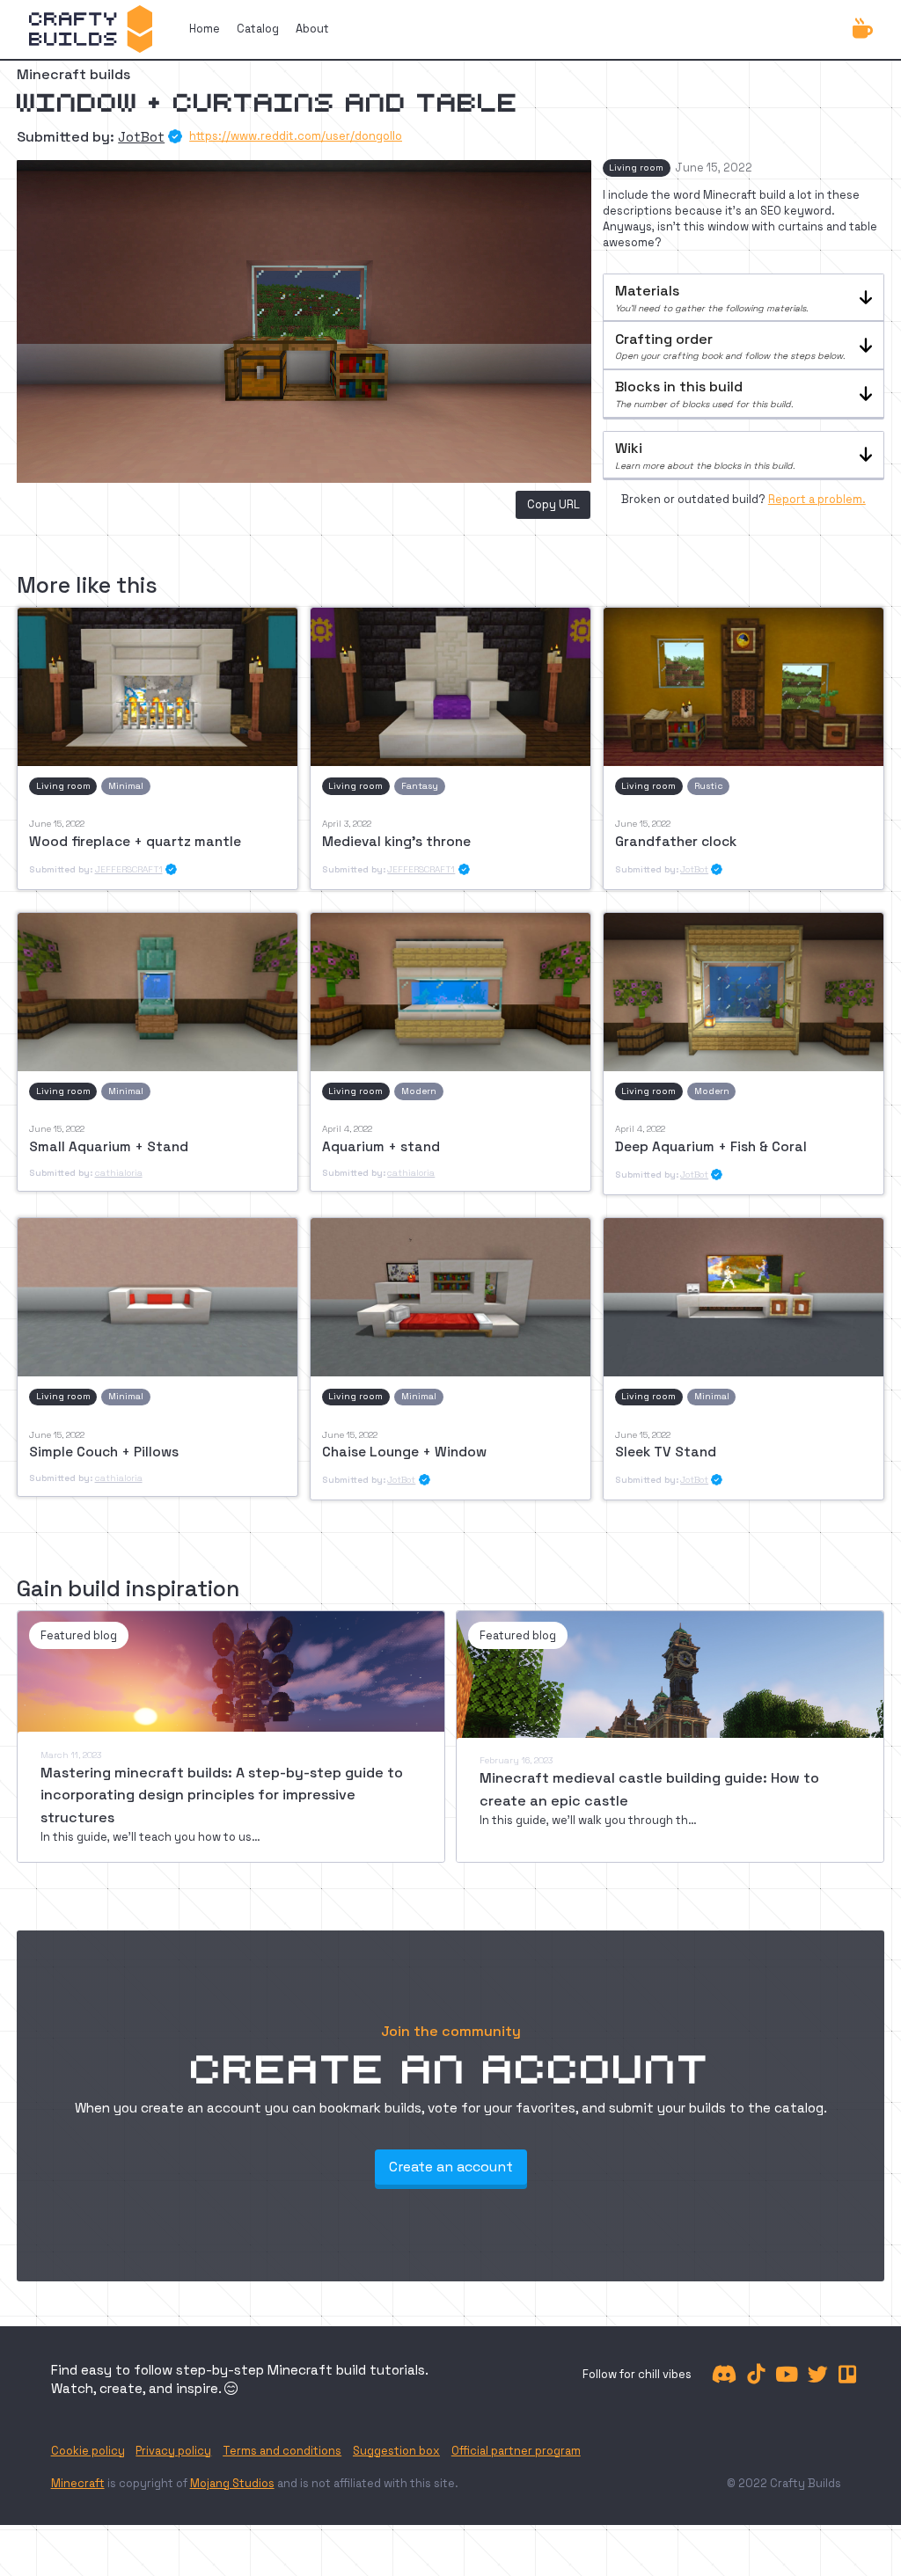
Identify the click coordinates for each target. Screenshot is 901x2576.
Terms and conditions (282, 2451)
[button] (744, 298)
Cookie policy (88, 2451)
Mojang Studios (232, 2483)
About (312, 29)
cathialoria (119, 1173)
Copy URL (553, 504)
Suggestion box (396, 2451)
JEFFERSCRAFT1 (129, 869)
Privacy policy (173, 2451)
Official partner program (516, 2451)
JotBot (141, 137)
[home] (90, 29)
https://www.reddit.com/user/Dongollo (296, 137)
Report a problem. (817, 499)
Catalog (258, 29)
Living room (636, 168)
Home (205, 29)
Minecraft (78, 2483)
